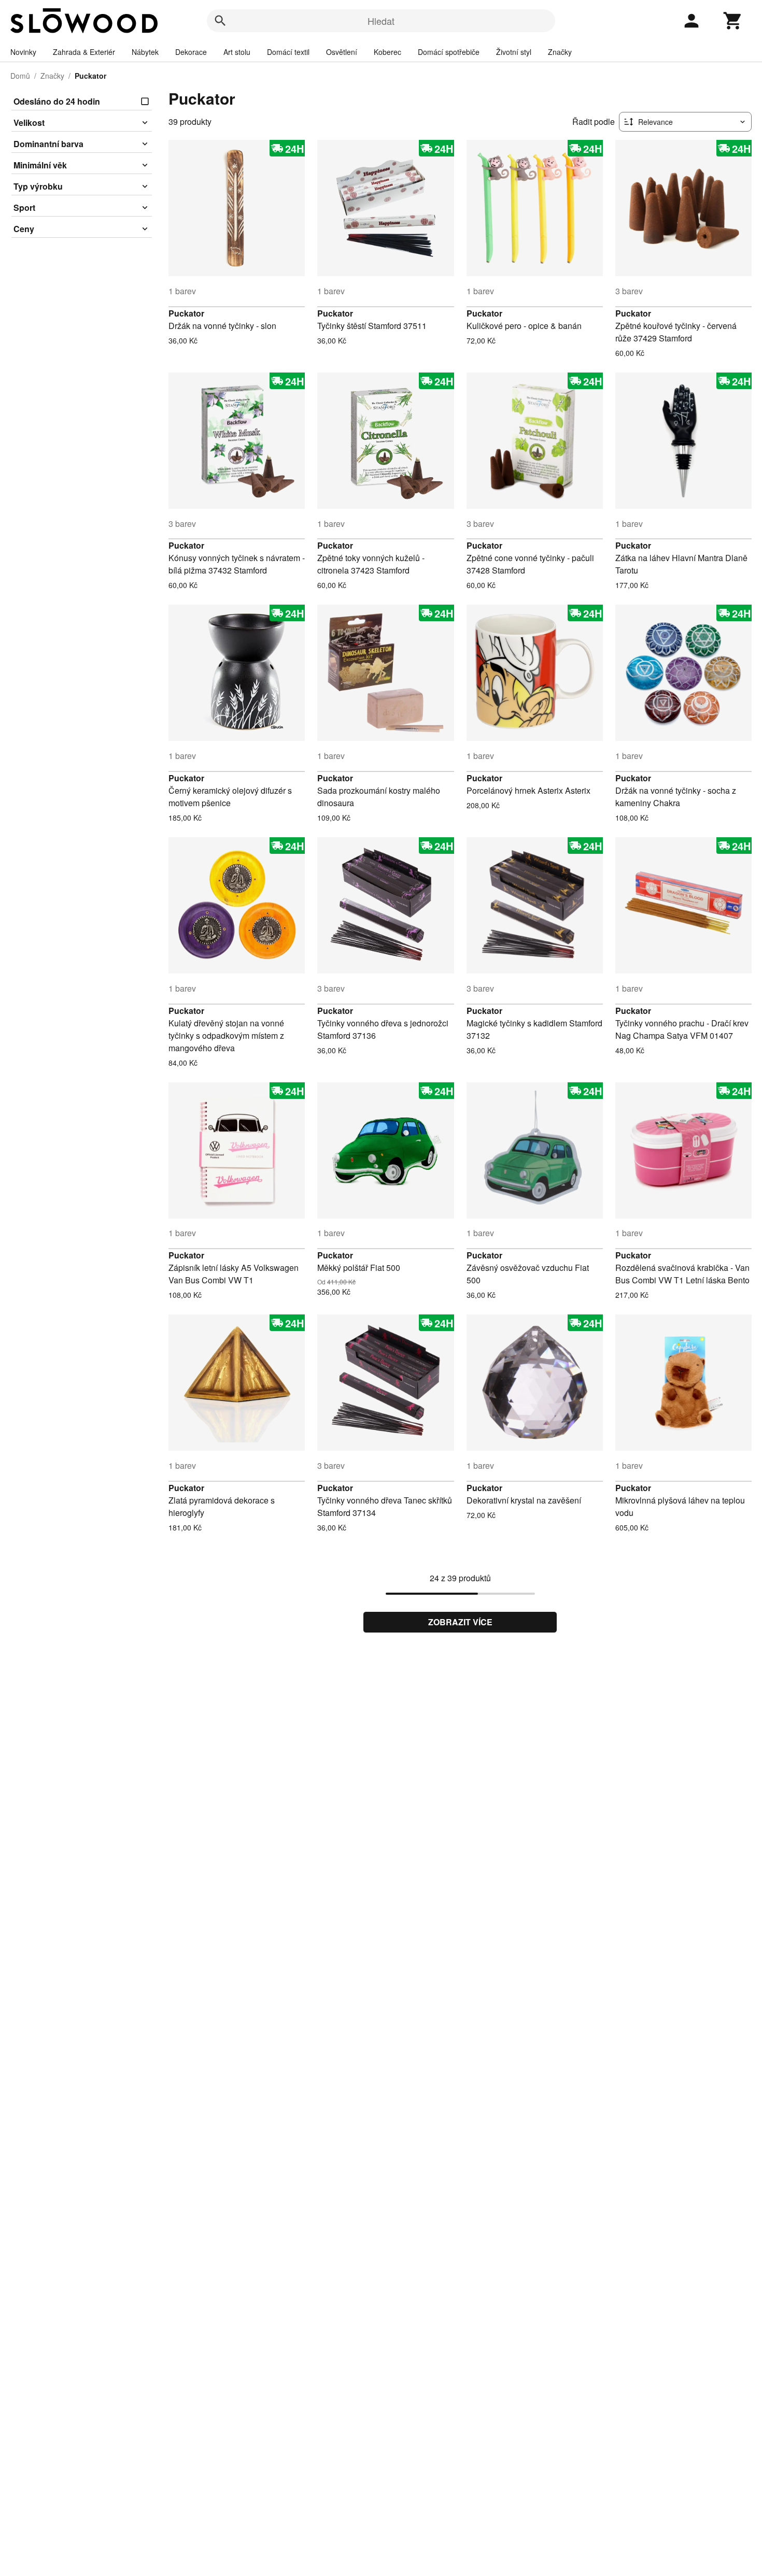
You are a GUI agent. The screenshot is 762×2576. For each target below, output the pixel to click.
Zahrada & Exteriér (84, 52)
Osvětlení (342, 52)
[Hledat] (220, 21)
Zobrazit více (460, 1622)
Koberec (387, 52)
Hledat (381, 21)
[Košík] (733, 21)
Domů (20, 76)
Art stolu (237, 52)
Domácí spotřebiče (449, 52)
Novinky (23, 52)
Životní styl (514, 52)
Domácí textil (288, 52)
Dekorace (191, 52)
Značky (560, 52)
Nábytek (145, 52)
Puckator (186, 313)
